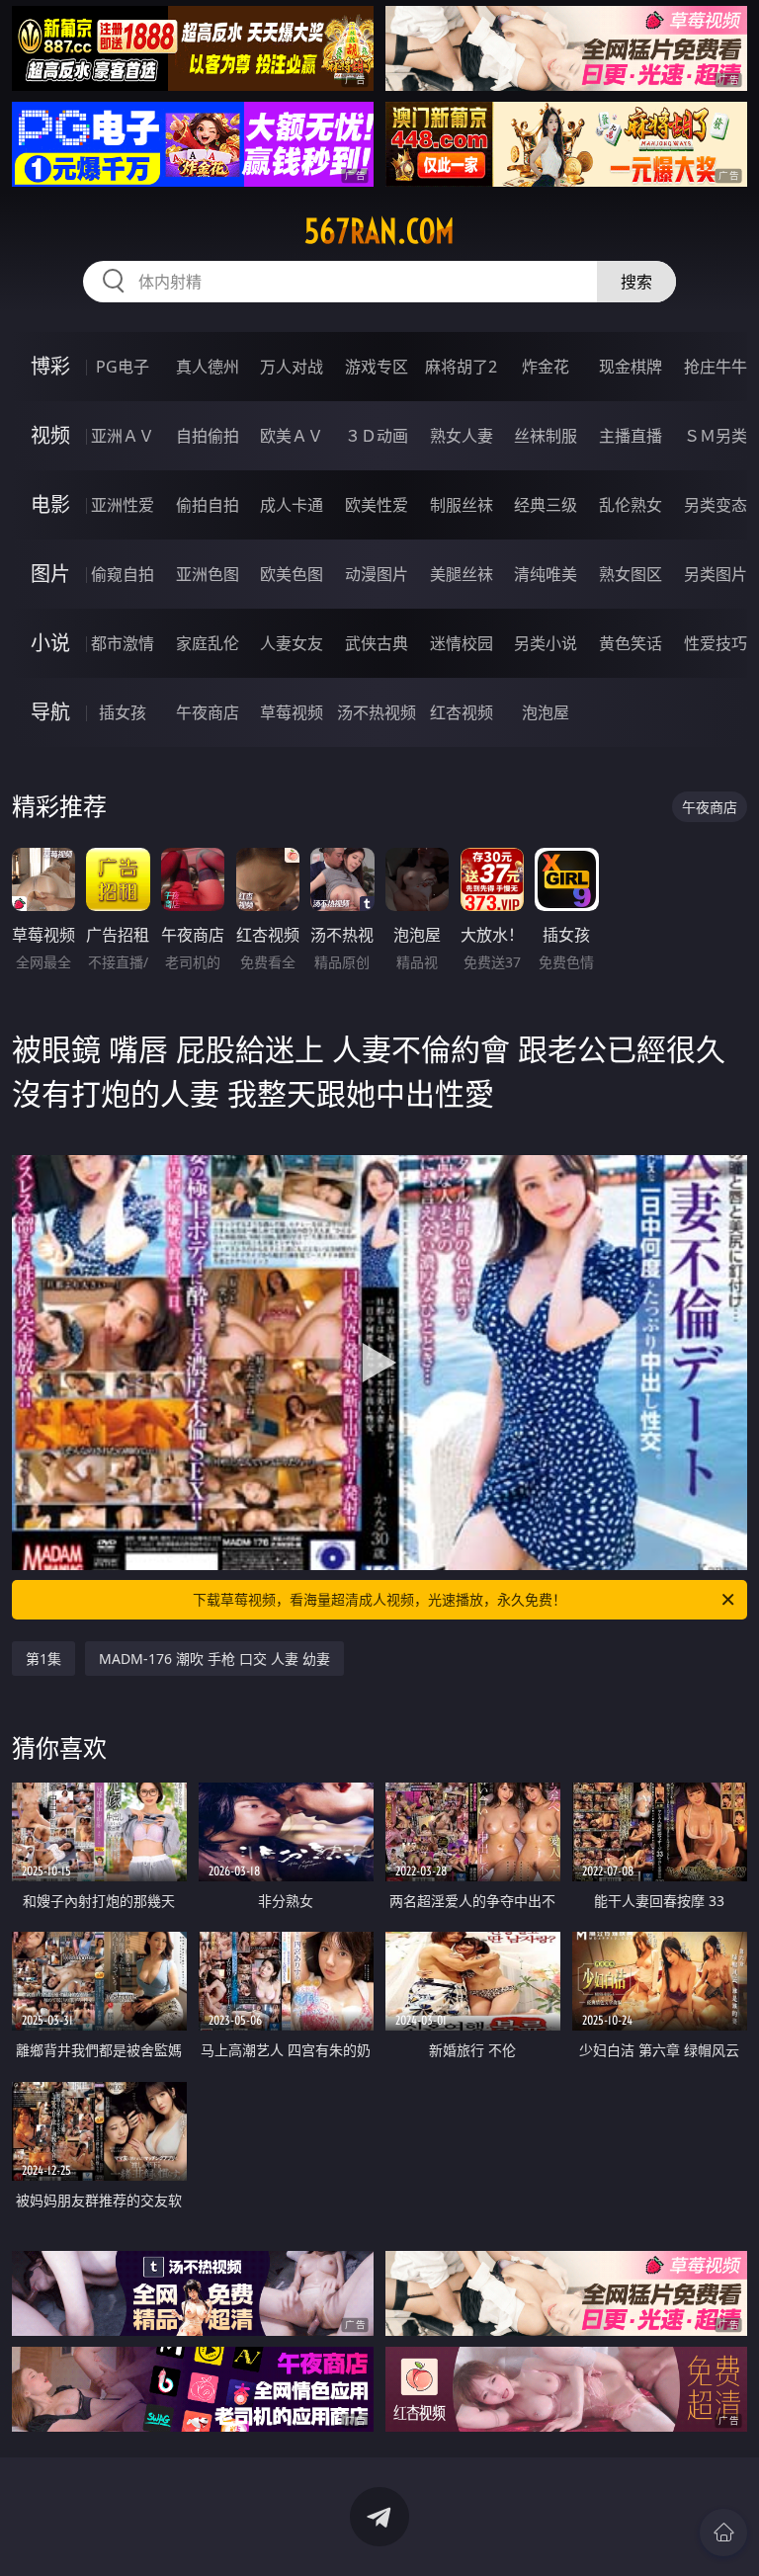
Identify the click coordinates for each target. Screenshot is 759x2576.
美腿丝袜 (462, 574)
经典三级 (546, 505)
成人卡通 (292, 505)
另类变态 (716, 505)
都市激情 (123, 643)
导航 (50, 712)
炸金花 (546, 367)
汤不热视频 (377, 712)
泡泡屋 (546, 712)
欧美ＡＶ (292, 436)
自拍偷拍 (208, 436)
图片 (50, 574)
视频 (50, 435)
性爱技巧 (716, 643)
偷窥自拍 (123, 574)
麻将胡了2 (461, 367)
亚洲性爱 (123, 505)
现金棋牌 (631, 367)
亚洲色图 (208, 574)
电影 (50, 504)
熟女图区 (631, 574)
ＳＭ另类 (716, 436)
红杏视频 (462, 712)
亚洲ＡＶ (123, 436)
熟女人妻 (462, 436)
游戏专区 (377, 367)
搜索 (636, 282)
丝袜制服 (546, 436)
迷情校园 (462, 643)
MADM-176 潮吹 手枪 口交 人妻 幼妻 (214, 1659)
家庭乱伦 (208, 643)
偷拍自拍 (208, 505)
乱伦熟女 (631, 505)
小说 (50, 643)
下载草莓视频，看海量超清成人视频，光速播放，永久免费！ (379, 1599)
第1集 (43, 1659)
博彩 (50, 366)
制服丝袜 (462, 505)
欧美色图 (292, 574)
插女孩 (123, 712)
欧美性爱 (377, 505)
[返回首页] (723, 2533)
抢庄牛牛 (716, 367)
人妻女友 (292, 643)
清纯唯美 (546, 574)
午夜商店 (208, 712)
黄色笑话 (631, 643)
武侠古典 (377, 643)
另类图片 (716, 574)
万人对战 (292, 367)
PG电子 (123, 367)
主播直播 (631, 436)
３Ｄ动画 (377, 436)
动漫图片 (377, 574)
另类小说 (546, 643)
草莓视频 (292, 712)
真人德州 (208, 367)
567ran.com (379, 231)
